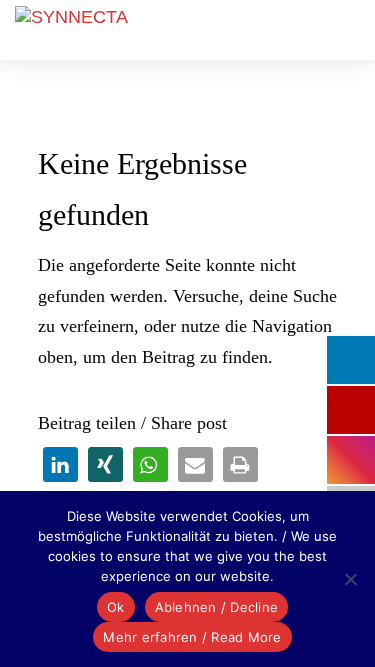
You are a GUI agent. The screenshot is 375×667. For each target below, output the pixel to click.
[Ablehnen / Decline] (350, 579)
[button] (60, 464)
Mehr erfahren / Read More (192, 637)
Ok (116, 607)
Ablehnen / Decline (217, 607)
